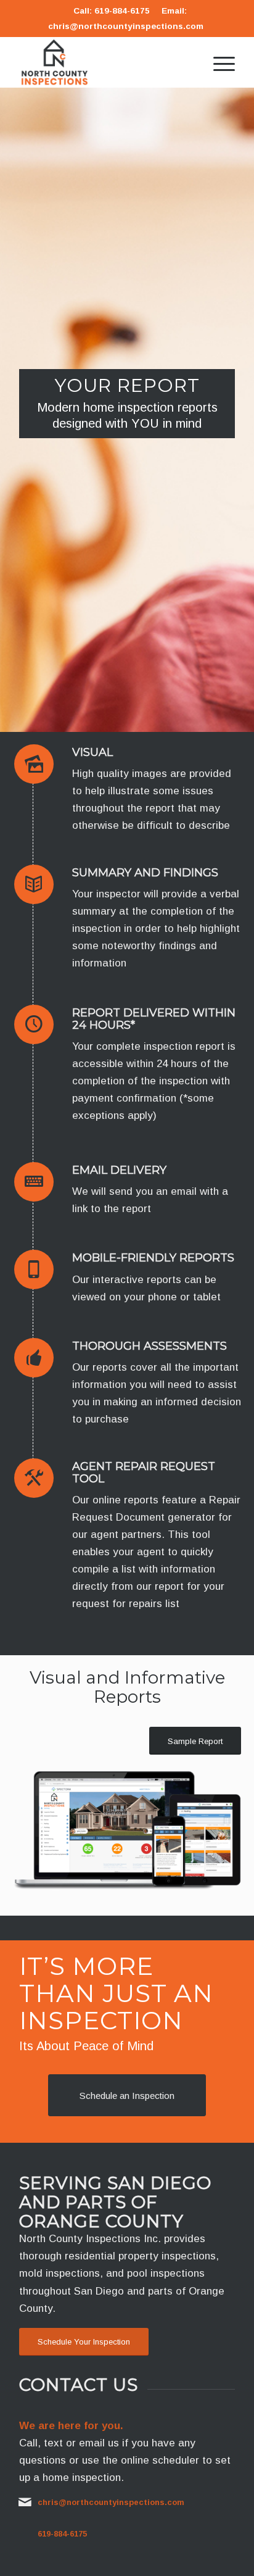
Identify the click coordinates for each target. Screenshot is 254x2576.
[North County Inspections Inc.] (105, 62)
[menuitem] (218, 62)
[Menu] (218, 62)
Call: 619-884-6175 (112, 11)
